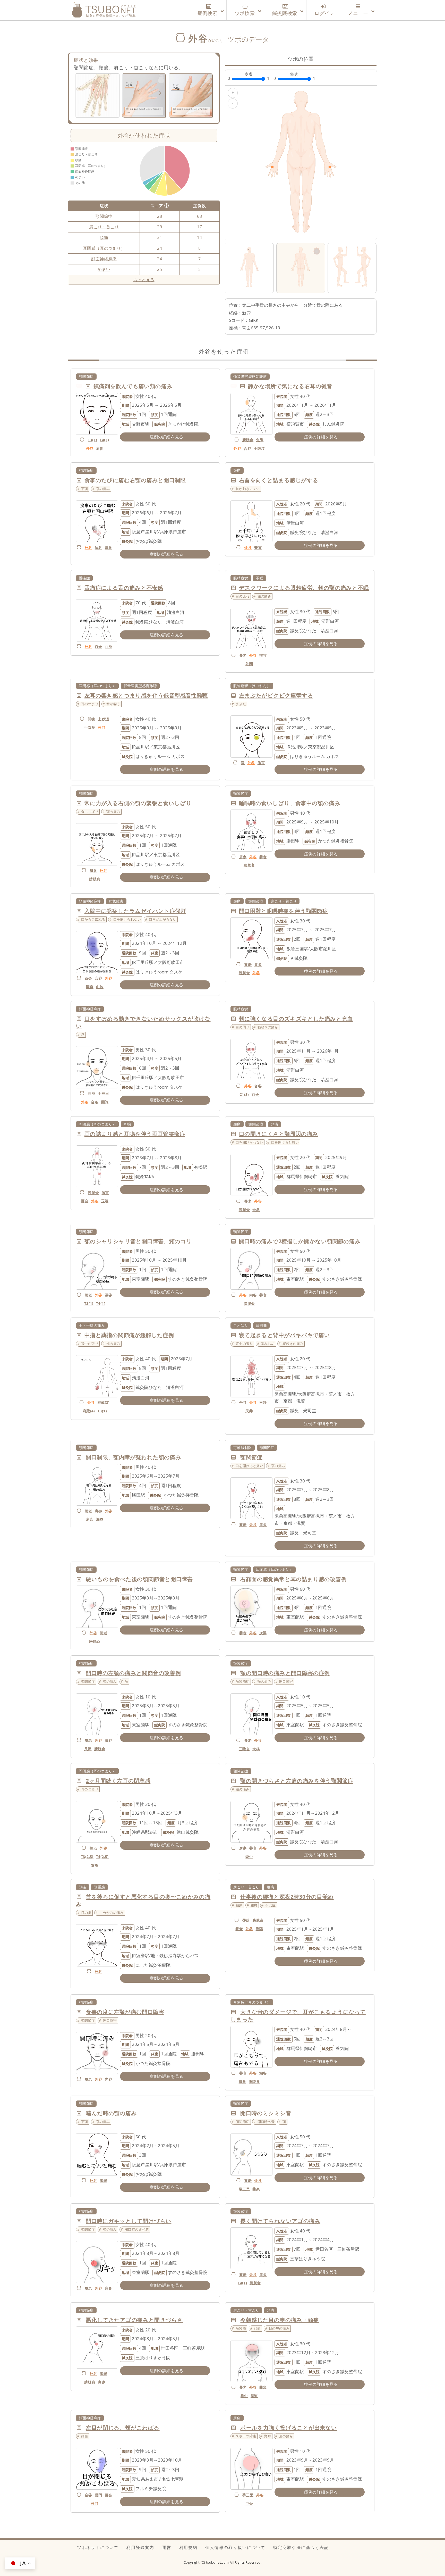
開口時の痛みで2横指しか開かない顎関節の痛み (300, 1241)
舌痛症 (84, 578)
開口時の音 (266, 2122)
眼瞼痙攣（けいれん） (252, 686)
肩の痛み (286, 2436)
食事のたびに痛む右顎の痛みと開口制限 (135, 480)
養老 (243, 655)
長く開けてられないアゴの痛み (280, 2221)
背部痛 (261, 1325)
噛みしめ (268, 1344)
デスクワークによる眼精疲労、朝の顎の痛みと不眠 (304, 588)
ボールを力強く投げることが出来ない (289, 2428)
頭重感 (99, 1887)
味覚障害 (116, 901)
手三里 (103, 1093)
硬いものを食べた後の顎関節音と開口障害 (139, 1579)
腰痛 (271, 1887)
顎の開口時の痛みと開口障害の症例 (285, 1673)
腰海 (254, 2396)
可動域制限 (243, 1448)
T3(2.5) (87, 1857)
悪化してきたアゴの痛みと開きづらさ (134, 2320)
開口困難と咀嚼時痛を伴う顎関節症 (283, 911)
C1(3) (244, 1094)
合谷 (247, 448)
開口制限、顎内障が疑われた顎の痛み (133, 1457)
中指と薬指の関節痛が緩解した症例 (129, 1335)
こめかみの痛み (112, 1913)
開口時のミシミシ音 (266, 2113)
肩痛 (237, 2418)
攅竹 (263, 655)
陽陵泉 (254, 2082)
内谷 (253, 1295)
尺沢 (88, 1749)
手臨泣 (259, 448)
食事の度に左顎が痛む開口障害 (125, 2012)
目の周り (243, 1027)
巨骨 (249, 2503)
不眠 (259, 578)
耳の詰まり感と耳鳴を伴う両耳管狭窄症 (135, 1134)
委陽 (259, 1929)
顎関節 (241, 2328)
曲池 (109, 647)
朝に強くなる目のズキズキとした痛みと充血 (296, 1019)
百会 (99, 647)
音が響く (113, 704)
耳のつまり (90, 704)
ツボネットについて (98, 2547)
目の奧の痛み (279, 2328)
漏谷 (99, 548)
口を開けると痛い (285, 1142)
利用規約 (188, 2547)
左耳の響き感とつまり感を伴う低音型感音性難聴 (146, 695)
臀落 (246, 1920)
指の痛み (113, 1344)
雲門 (99, 2495)
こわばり (241, 1325)
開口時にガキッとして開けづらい (129, 2221)
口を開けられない (127, 919)
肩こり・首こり (104, 227)
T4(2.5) (102, 1857)
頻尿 (239, 1905)
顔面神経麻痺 (104, 259)
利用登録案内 (140, 2547)
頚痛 (237, 470)
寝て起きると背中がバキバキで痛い (284, 1335)
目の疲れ (243, 596)
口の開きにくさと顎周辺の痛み (279, 1134)
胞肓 (261, 763)
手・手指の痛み (92, 1325)
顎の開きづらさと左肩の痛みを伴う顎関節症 (297, 1781)
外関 (249, 664)
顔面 (85, 2436)
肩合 (90, 1519)
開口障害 (286, 1681)
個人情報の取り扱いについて (235, 2547)
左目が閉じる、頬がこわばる (123, 2428)
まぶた (241, 704)
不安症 (270, 1905)
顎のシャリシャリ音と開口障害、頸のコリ (138, 1241)
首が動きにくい (248, 489)
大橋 (256, 1749)
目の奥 (86, 1913)
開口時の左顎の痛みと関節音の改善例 (133, 1673)
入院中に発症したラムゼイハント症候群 (135, 911)
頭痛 (104, 237)
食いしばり (90, 812)
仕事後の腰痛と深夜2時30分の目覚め (287, 1897)
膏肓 (258, 548)
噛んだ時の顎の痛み (111, 2113)
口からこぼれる (93, 919)
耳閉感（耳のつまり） (104, 248)
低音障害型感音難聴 (250, 376)
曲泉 (256, 2189)
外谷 (90, 448)
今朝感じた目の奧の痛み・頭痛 (280, 2320)
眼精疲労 (241, 578)
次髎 (263, 1633)
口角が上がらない (163, 919)
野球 (268, 2436)
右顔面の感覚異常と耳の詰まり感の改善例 (293, 1579)
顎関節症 (104, 216)
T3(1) (92, 440)
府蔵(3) (104, 1402)
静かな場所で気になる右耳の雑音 (290, 386)
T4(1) (104, 440)
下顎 (85, 489)
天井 (249, 1411)
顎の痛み (103, 489)
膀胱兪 (248, 440)
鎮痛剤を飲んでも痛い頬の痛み (133, 386)
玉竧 (105, 1201)
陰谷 (95, 1865)
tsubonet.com (218, 2562)
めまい (104, 269)
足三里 (244, 2189)
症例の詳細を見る (166, 437)
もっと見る (144, 280)
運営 (167, 2547)
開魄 (92, 719)
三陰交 (244, 1749)
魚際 (260, 440)
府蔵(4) (89, 1411)
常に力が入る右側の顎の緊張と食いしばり (138, 803)
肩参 (100, 448)
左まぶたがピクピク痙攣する (276, 695)
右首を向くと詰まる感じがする (279, 480)
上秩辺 (103, 719)
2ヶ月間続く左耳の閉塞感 (118, 1781)
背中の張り (90, 1344)
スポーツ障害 (246, 2436)
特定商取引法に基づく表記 (301, 2547)
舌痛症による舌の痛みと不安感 (124, 588)
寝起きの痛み (268, 1027)
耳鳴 (127, 1124)
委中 (249, 1857)
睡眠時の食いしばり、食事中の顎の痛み (290, 803)
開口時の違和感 (137, 2229)
